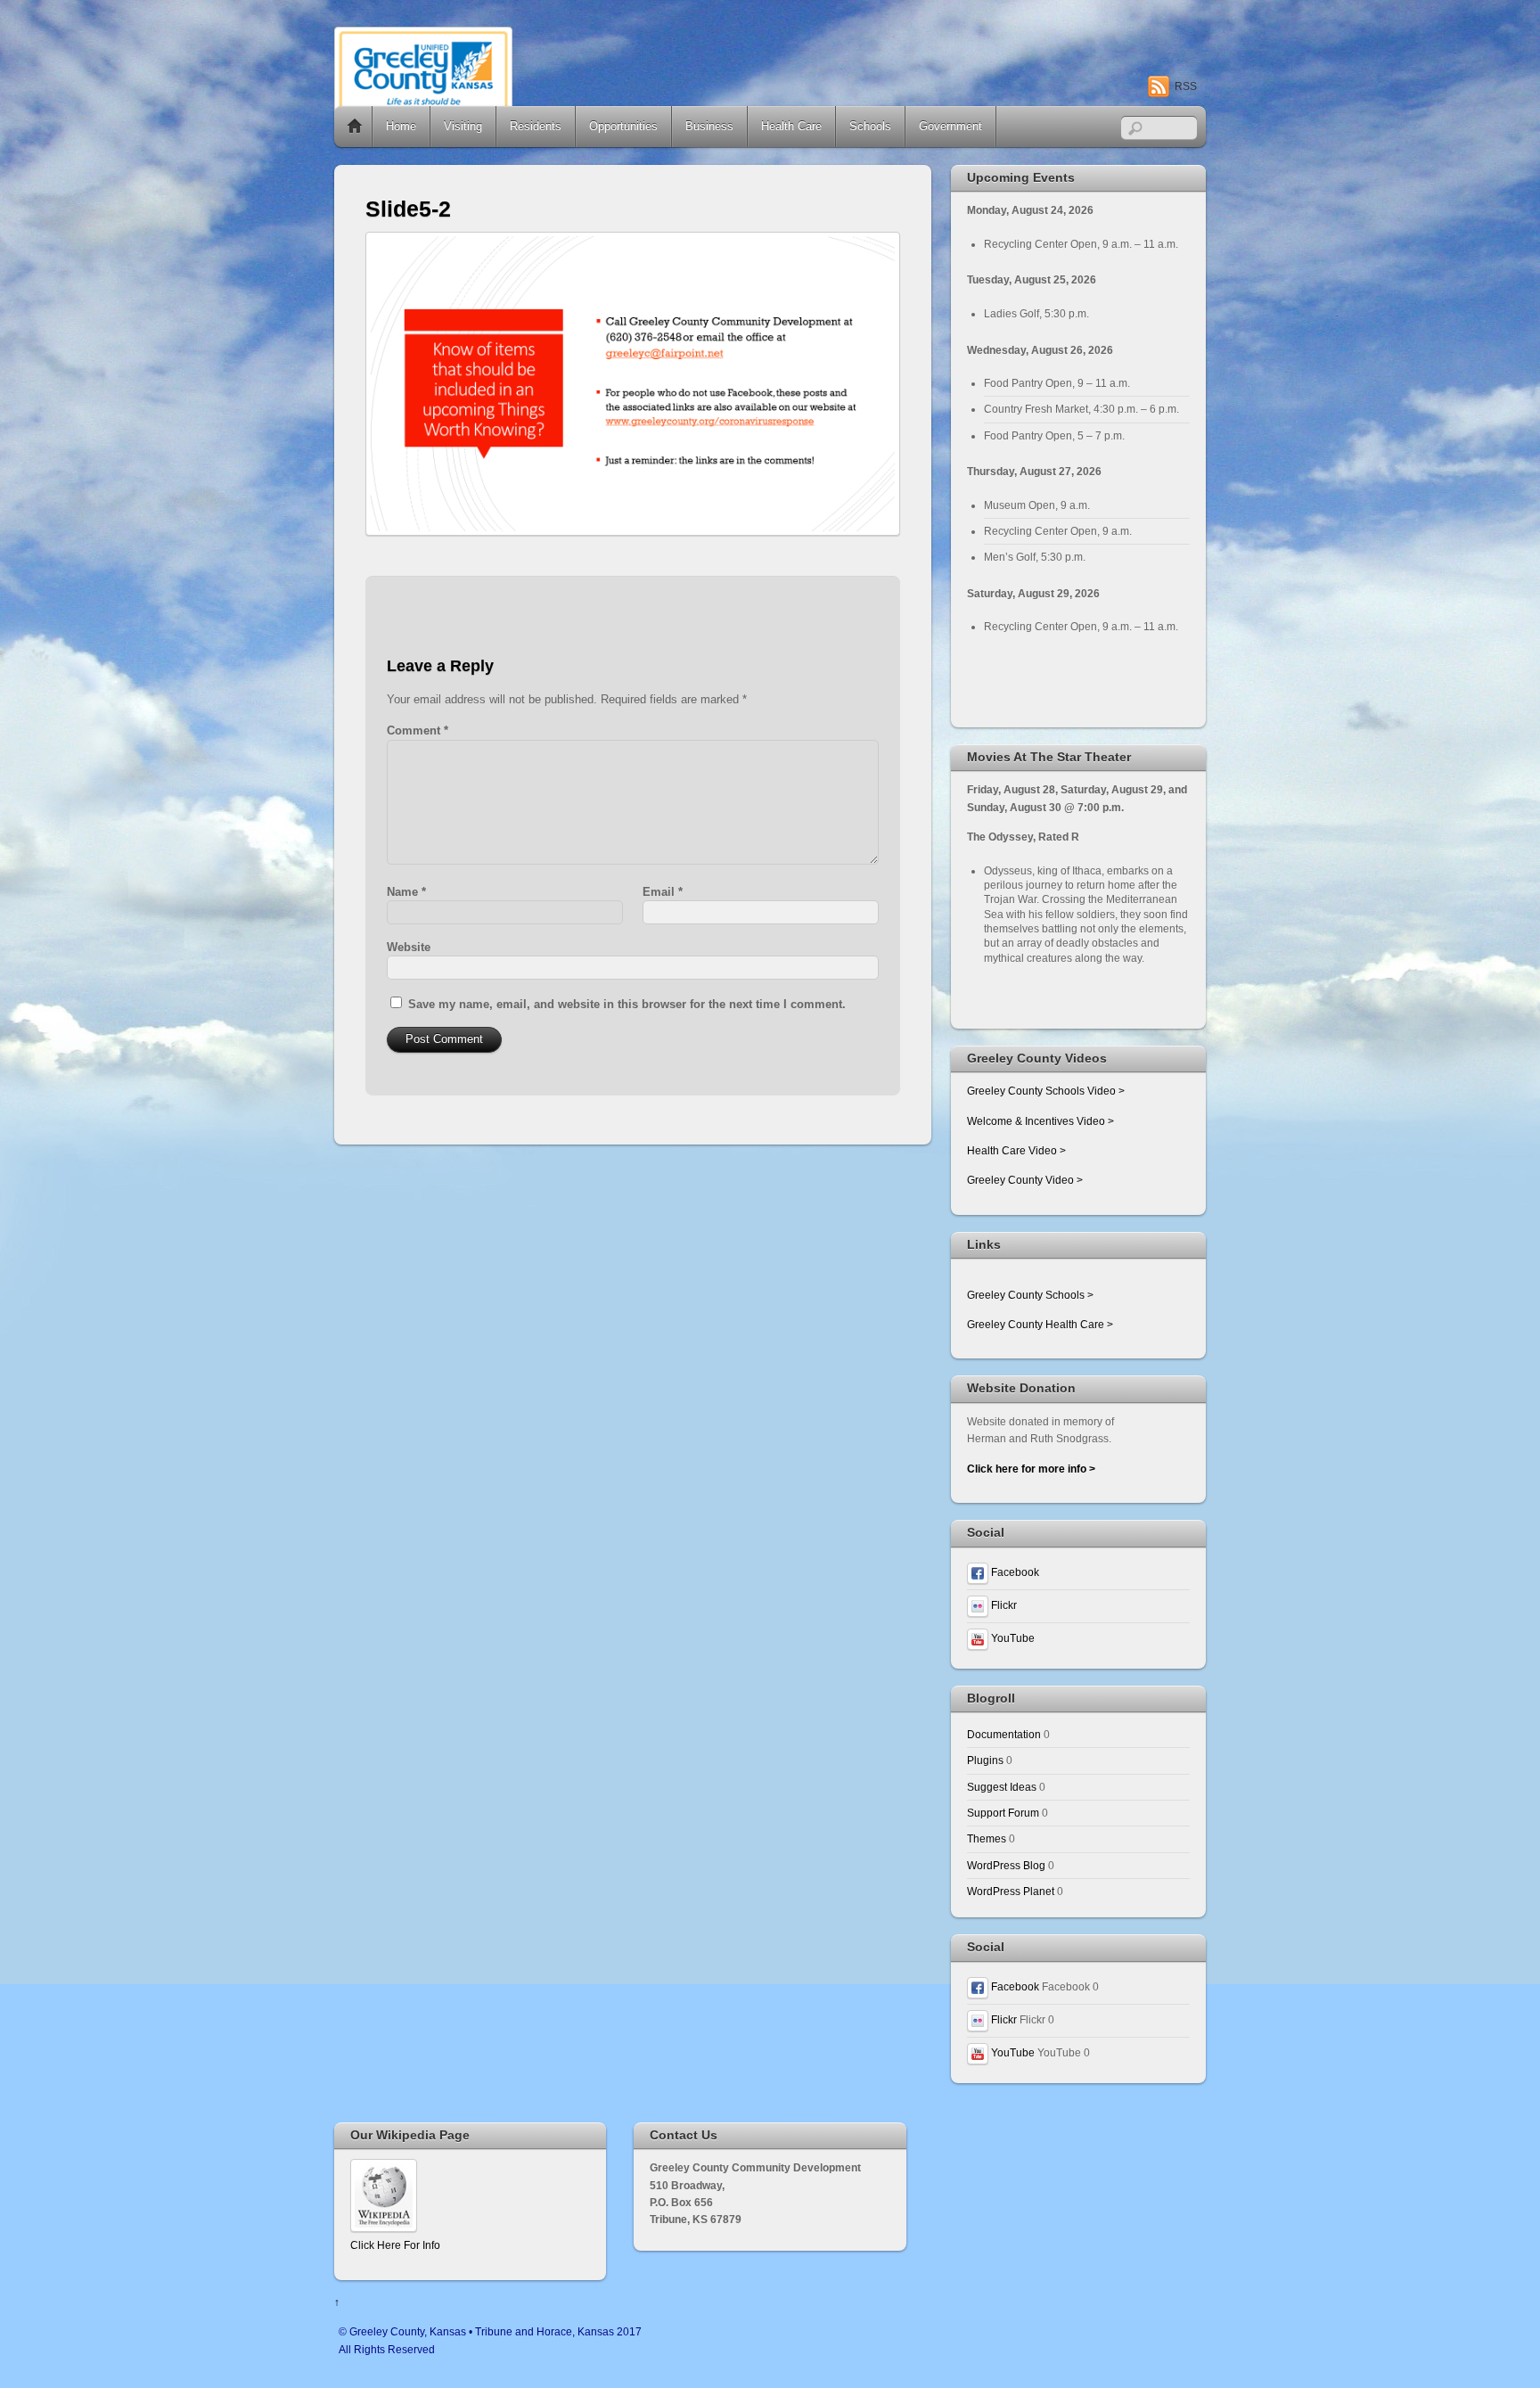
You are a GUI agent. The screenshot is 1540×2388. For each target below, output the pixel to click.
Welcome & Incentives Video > (1040, 1121)
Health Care (791, 126)
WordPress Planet (1011, 1891)
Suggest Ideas (1002, 1787)
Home (355, 127)
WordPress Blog (1006, 1865)
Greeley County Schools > (1030, 1295)
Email (663, 892)
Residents (536, 126)
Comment (418, 730)
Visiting (463, 126)
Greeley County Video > (1025, 1180)
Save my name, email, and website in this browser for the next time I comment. (627, 1004)
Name (406, 892)
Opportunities (623, 126)
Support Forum (1003, 1813)
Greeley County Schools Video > (1046, 1091)
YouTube (1012, 1638)
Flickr (1003, 1605)
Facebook (1014, 1572)
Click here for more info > (1031, 1469)
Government (950, 126)
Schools (870, 126)
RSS (1186, 86)
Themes (987, 1838)
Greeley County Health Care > (1040, 1324)
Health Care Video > (1016, 1150)
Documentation (1004, 1734)
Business (709, 126)
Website (409, 947)
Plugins (985, 1760)
